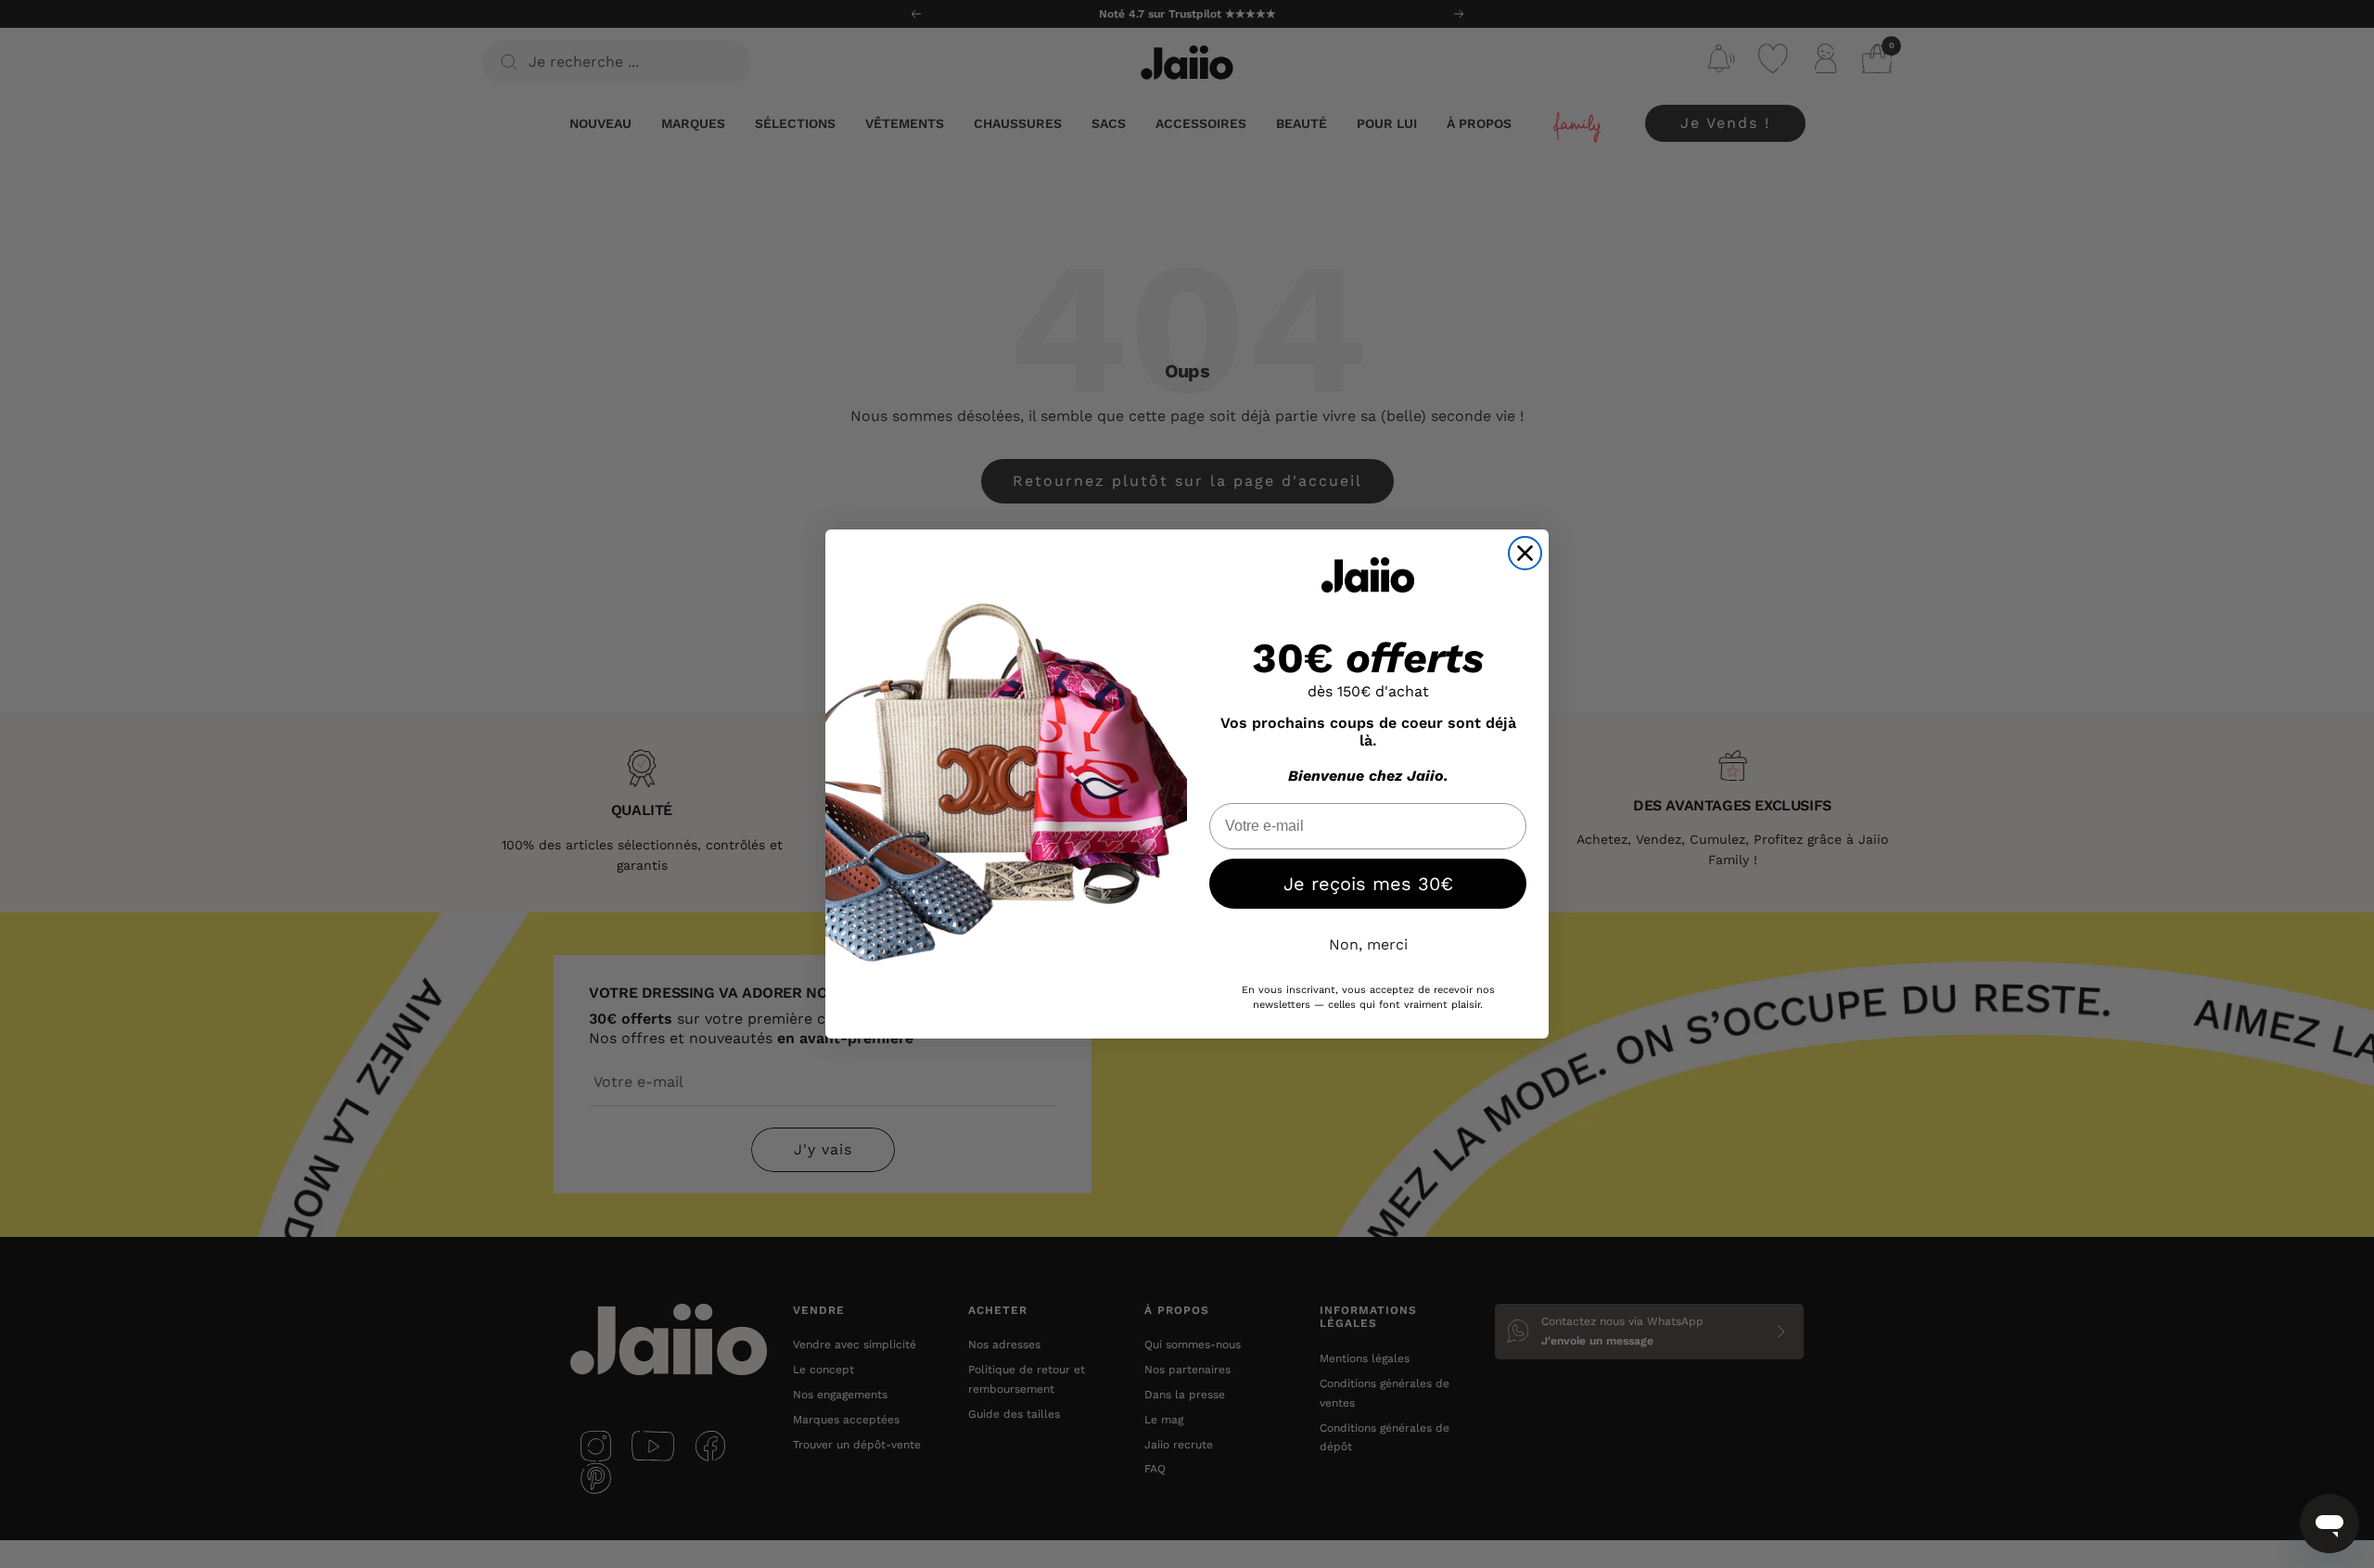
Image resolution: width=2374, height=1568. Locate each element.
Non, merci (1368, 944)
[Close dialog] (1525, 553)
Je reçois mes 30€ (1368, 884)
